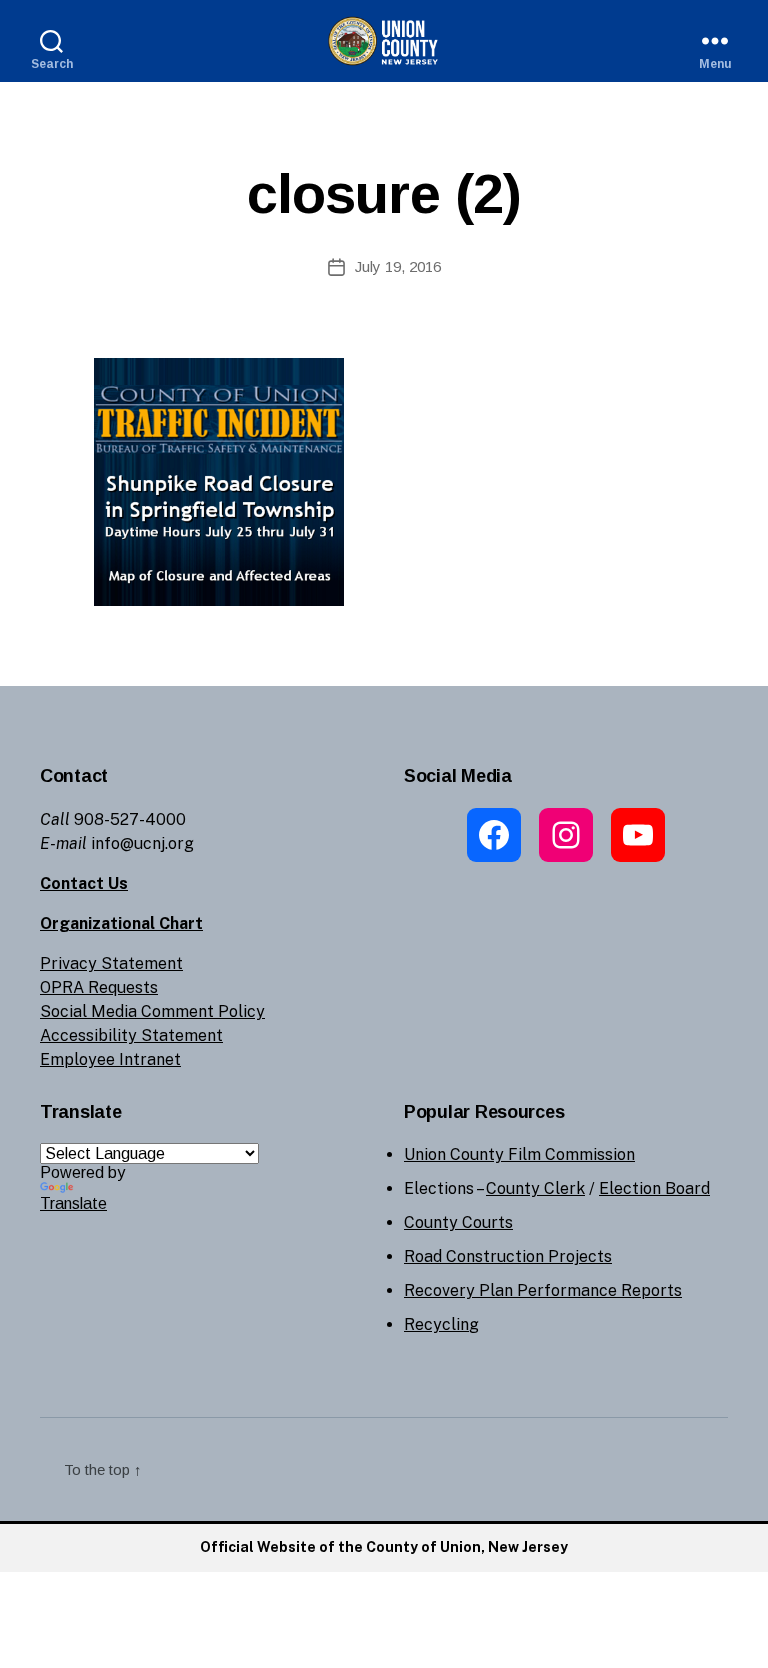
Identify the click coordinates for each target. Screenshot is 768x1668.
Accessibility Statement (131, 1035)
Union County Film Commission (519, 1154)
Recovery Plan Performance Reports (543, 1290)
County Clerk (535, 1188)
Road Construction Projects (508, 1256)
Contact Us (84, 883)
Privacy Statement (111, 963)
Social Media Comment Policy (152, 1011)
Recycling (441, 1324)
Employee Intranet (110, 1059)
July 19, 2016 (398, 266)
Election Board (654, 1188)
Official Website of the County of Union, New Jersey (384, 1547)
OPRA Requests (99, 987)
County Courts (458, 1222)
